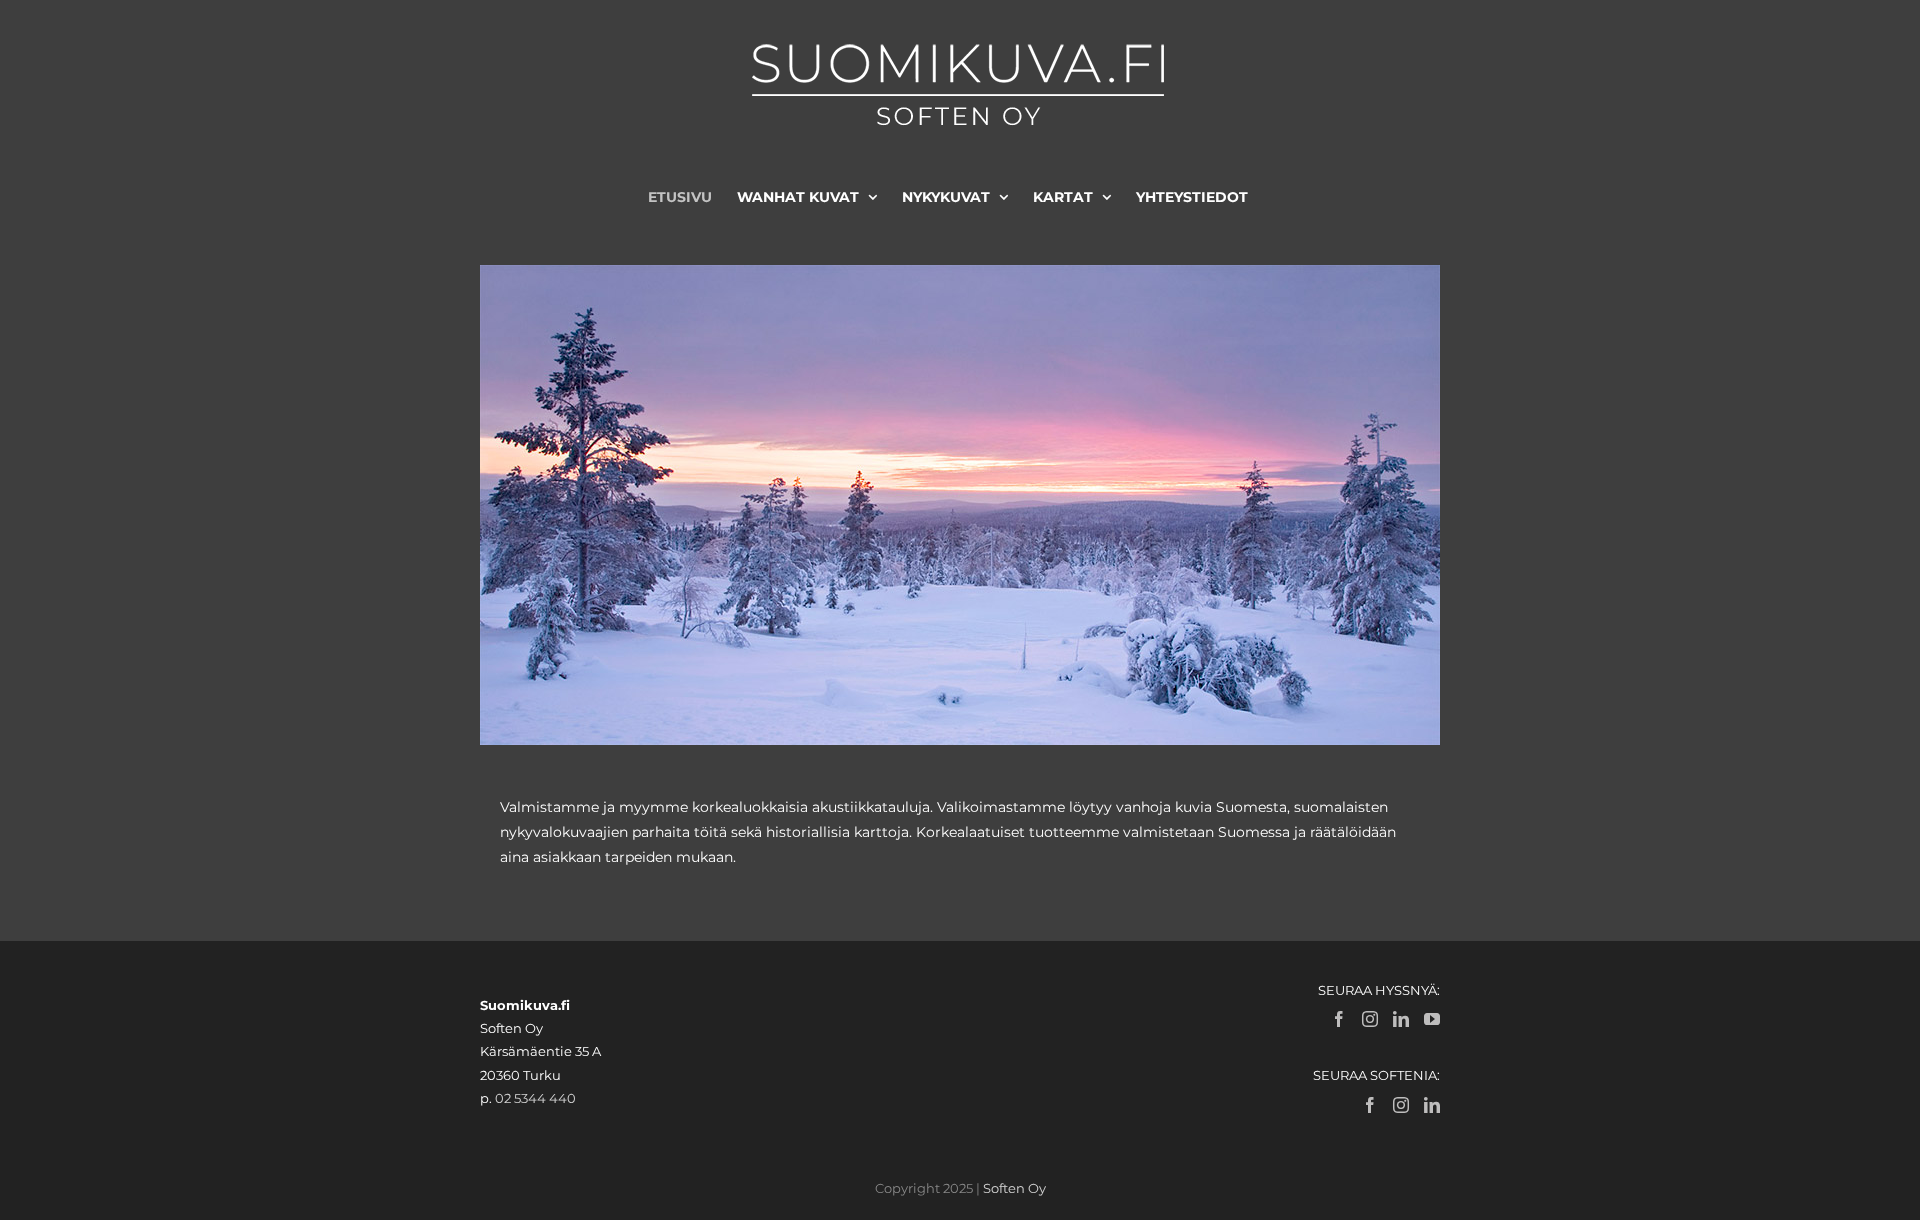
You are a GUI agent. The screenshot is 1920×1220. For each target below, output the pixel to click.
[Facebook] (1339, 1019)
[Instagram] (1370, 1019)
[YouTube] (1432, 1019)
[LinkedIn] (1401, 1019)
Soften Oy (1014, 1188)
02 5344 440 (535, 1098)
